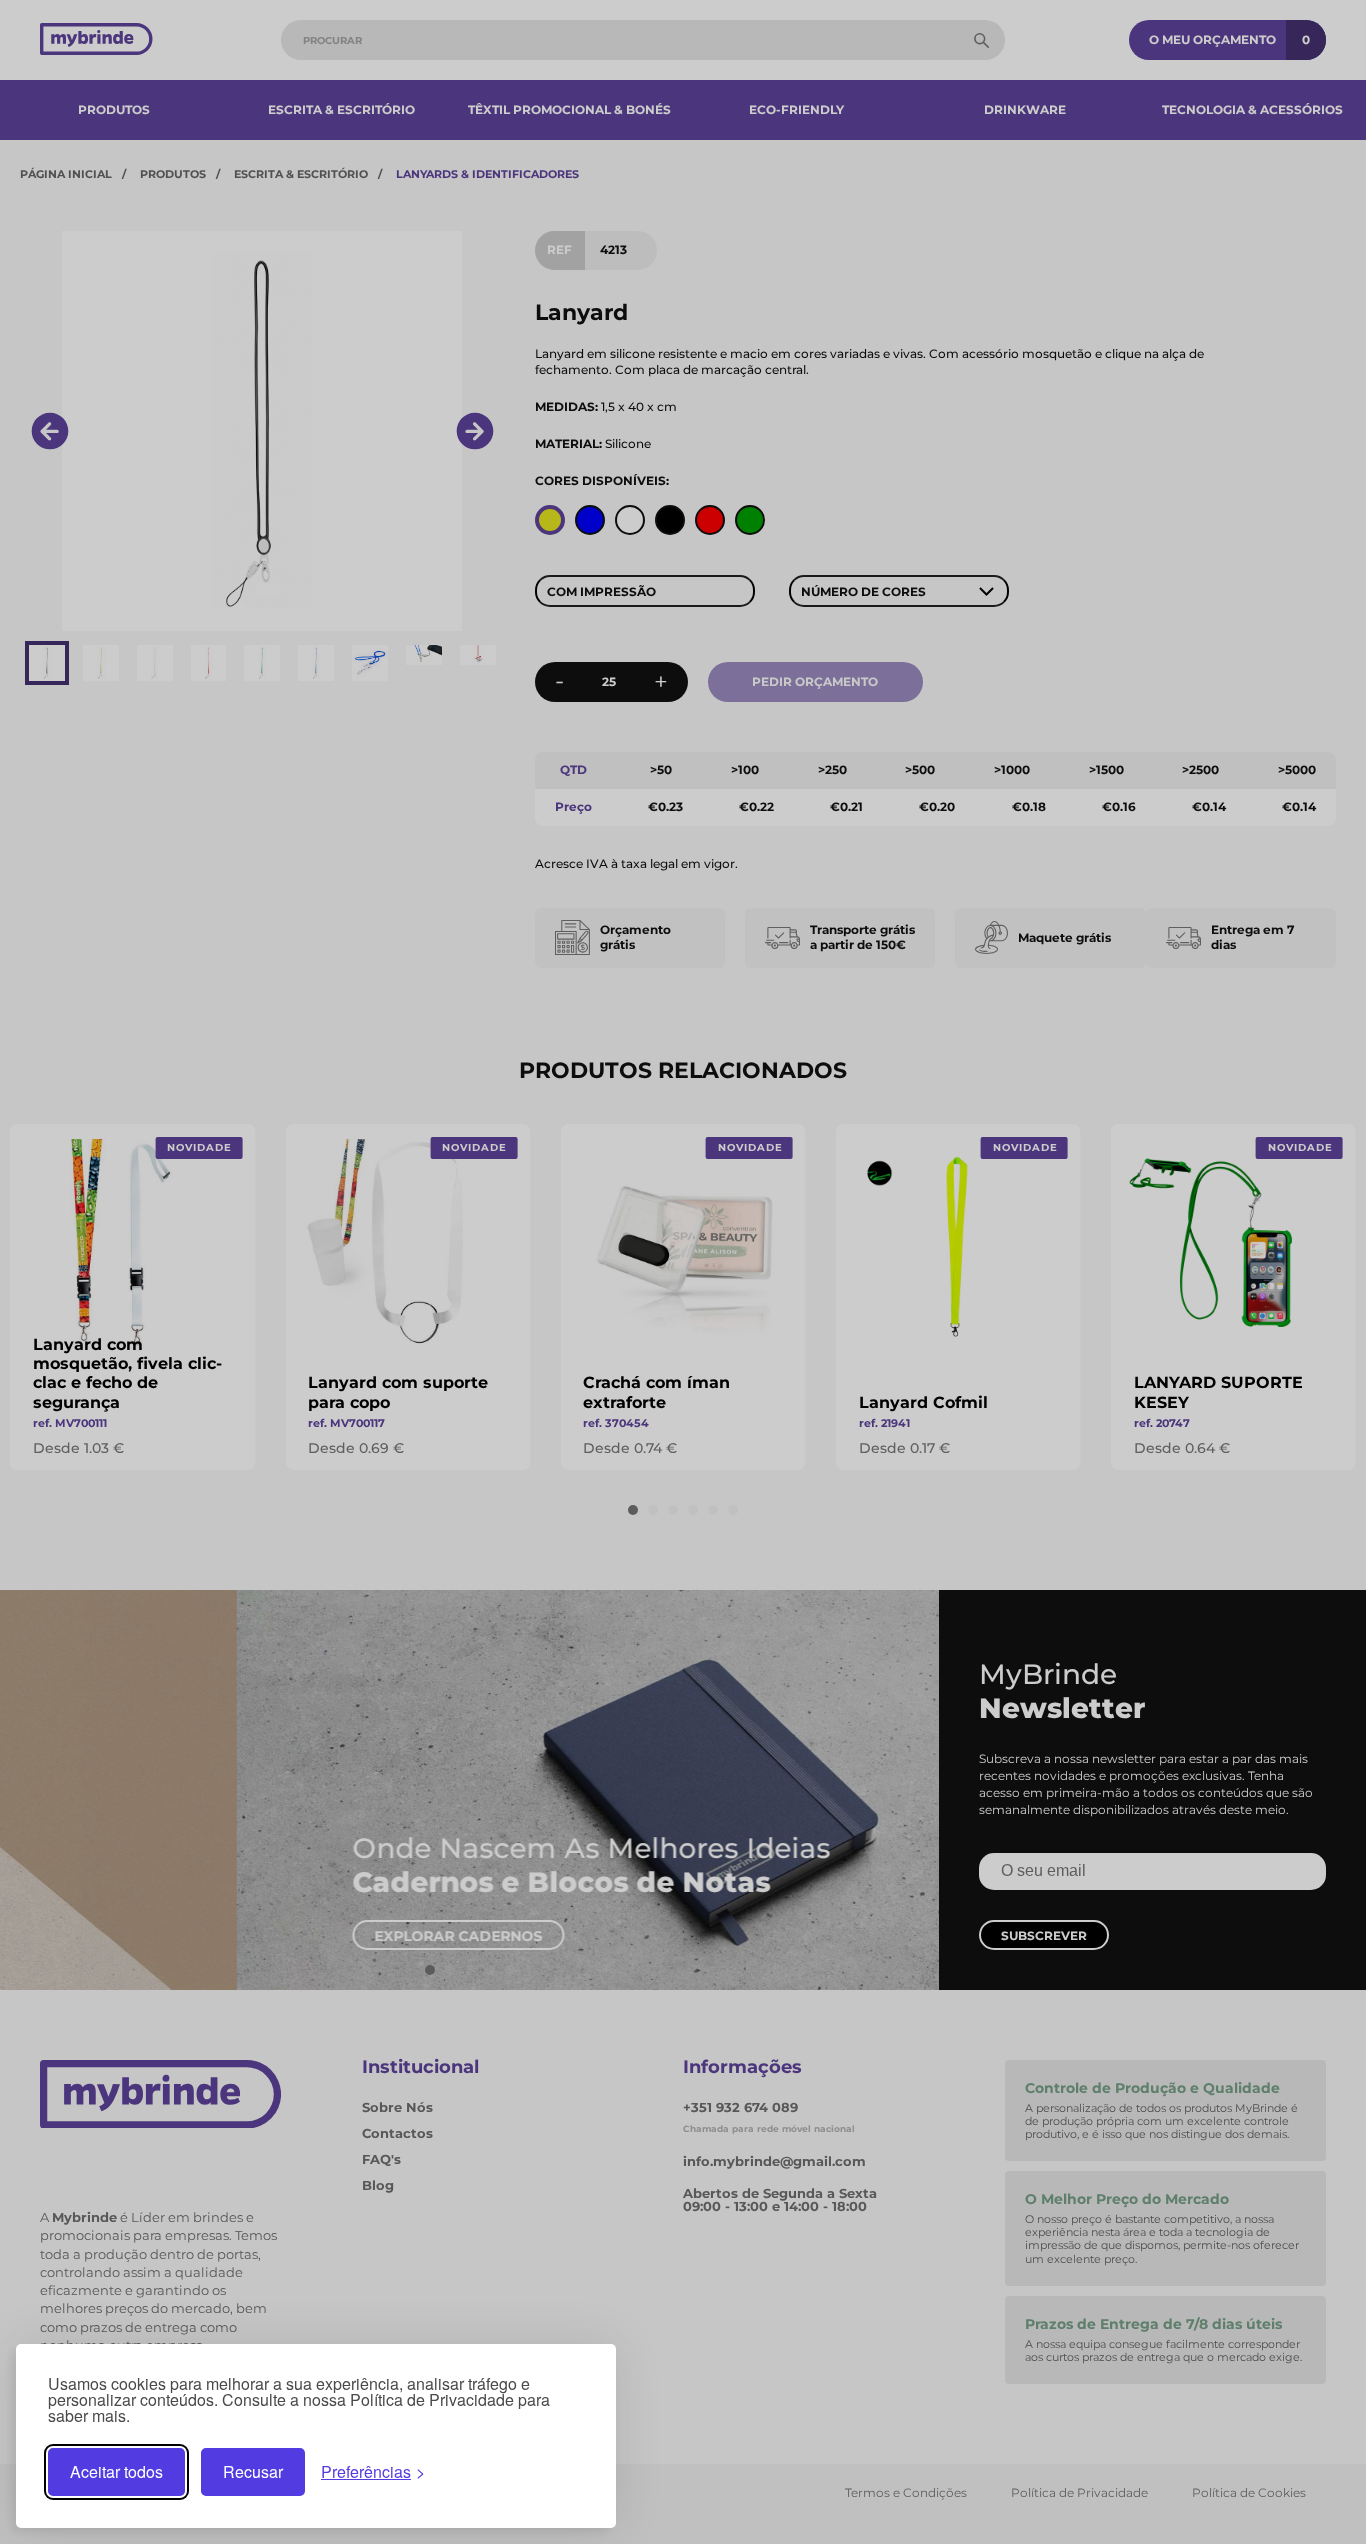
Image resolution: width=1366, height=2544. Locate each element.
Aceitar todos (116, 2471)
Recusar (253, 2471)
